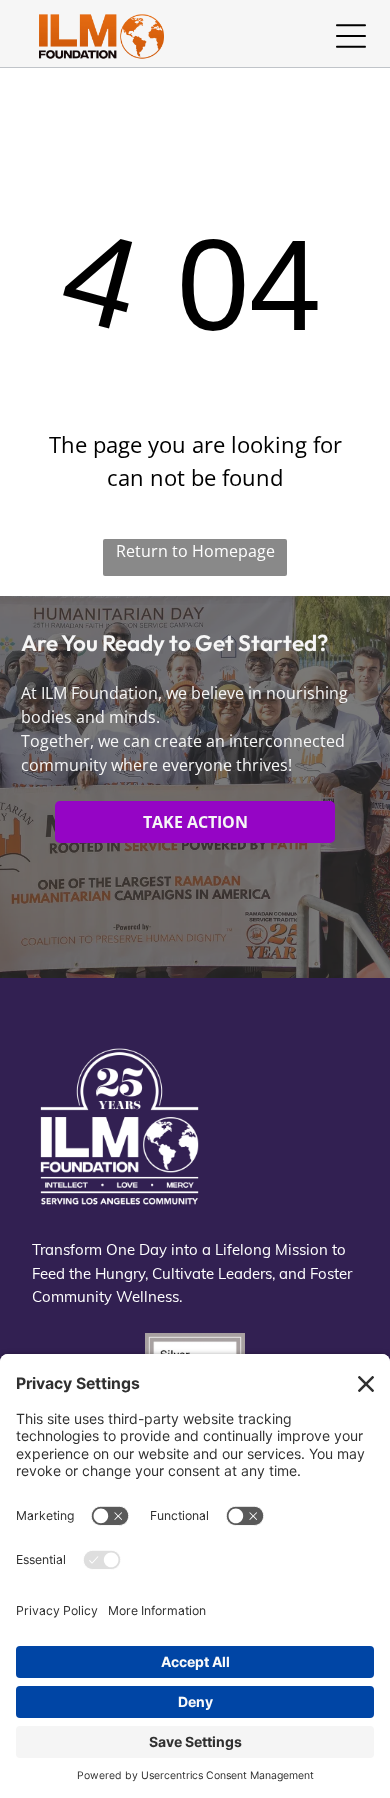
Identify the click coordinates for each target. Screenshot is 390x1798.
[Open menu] (351, 36)
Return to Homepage (195, 551)
